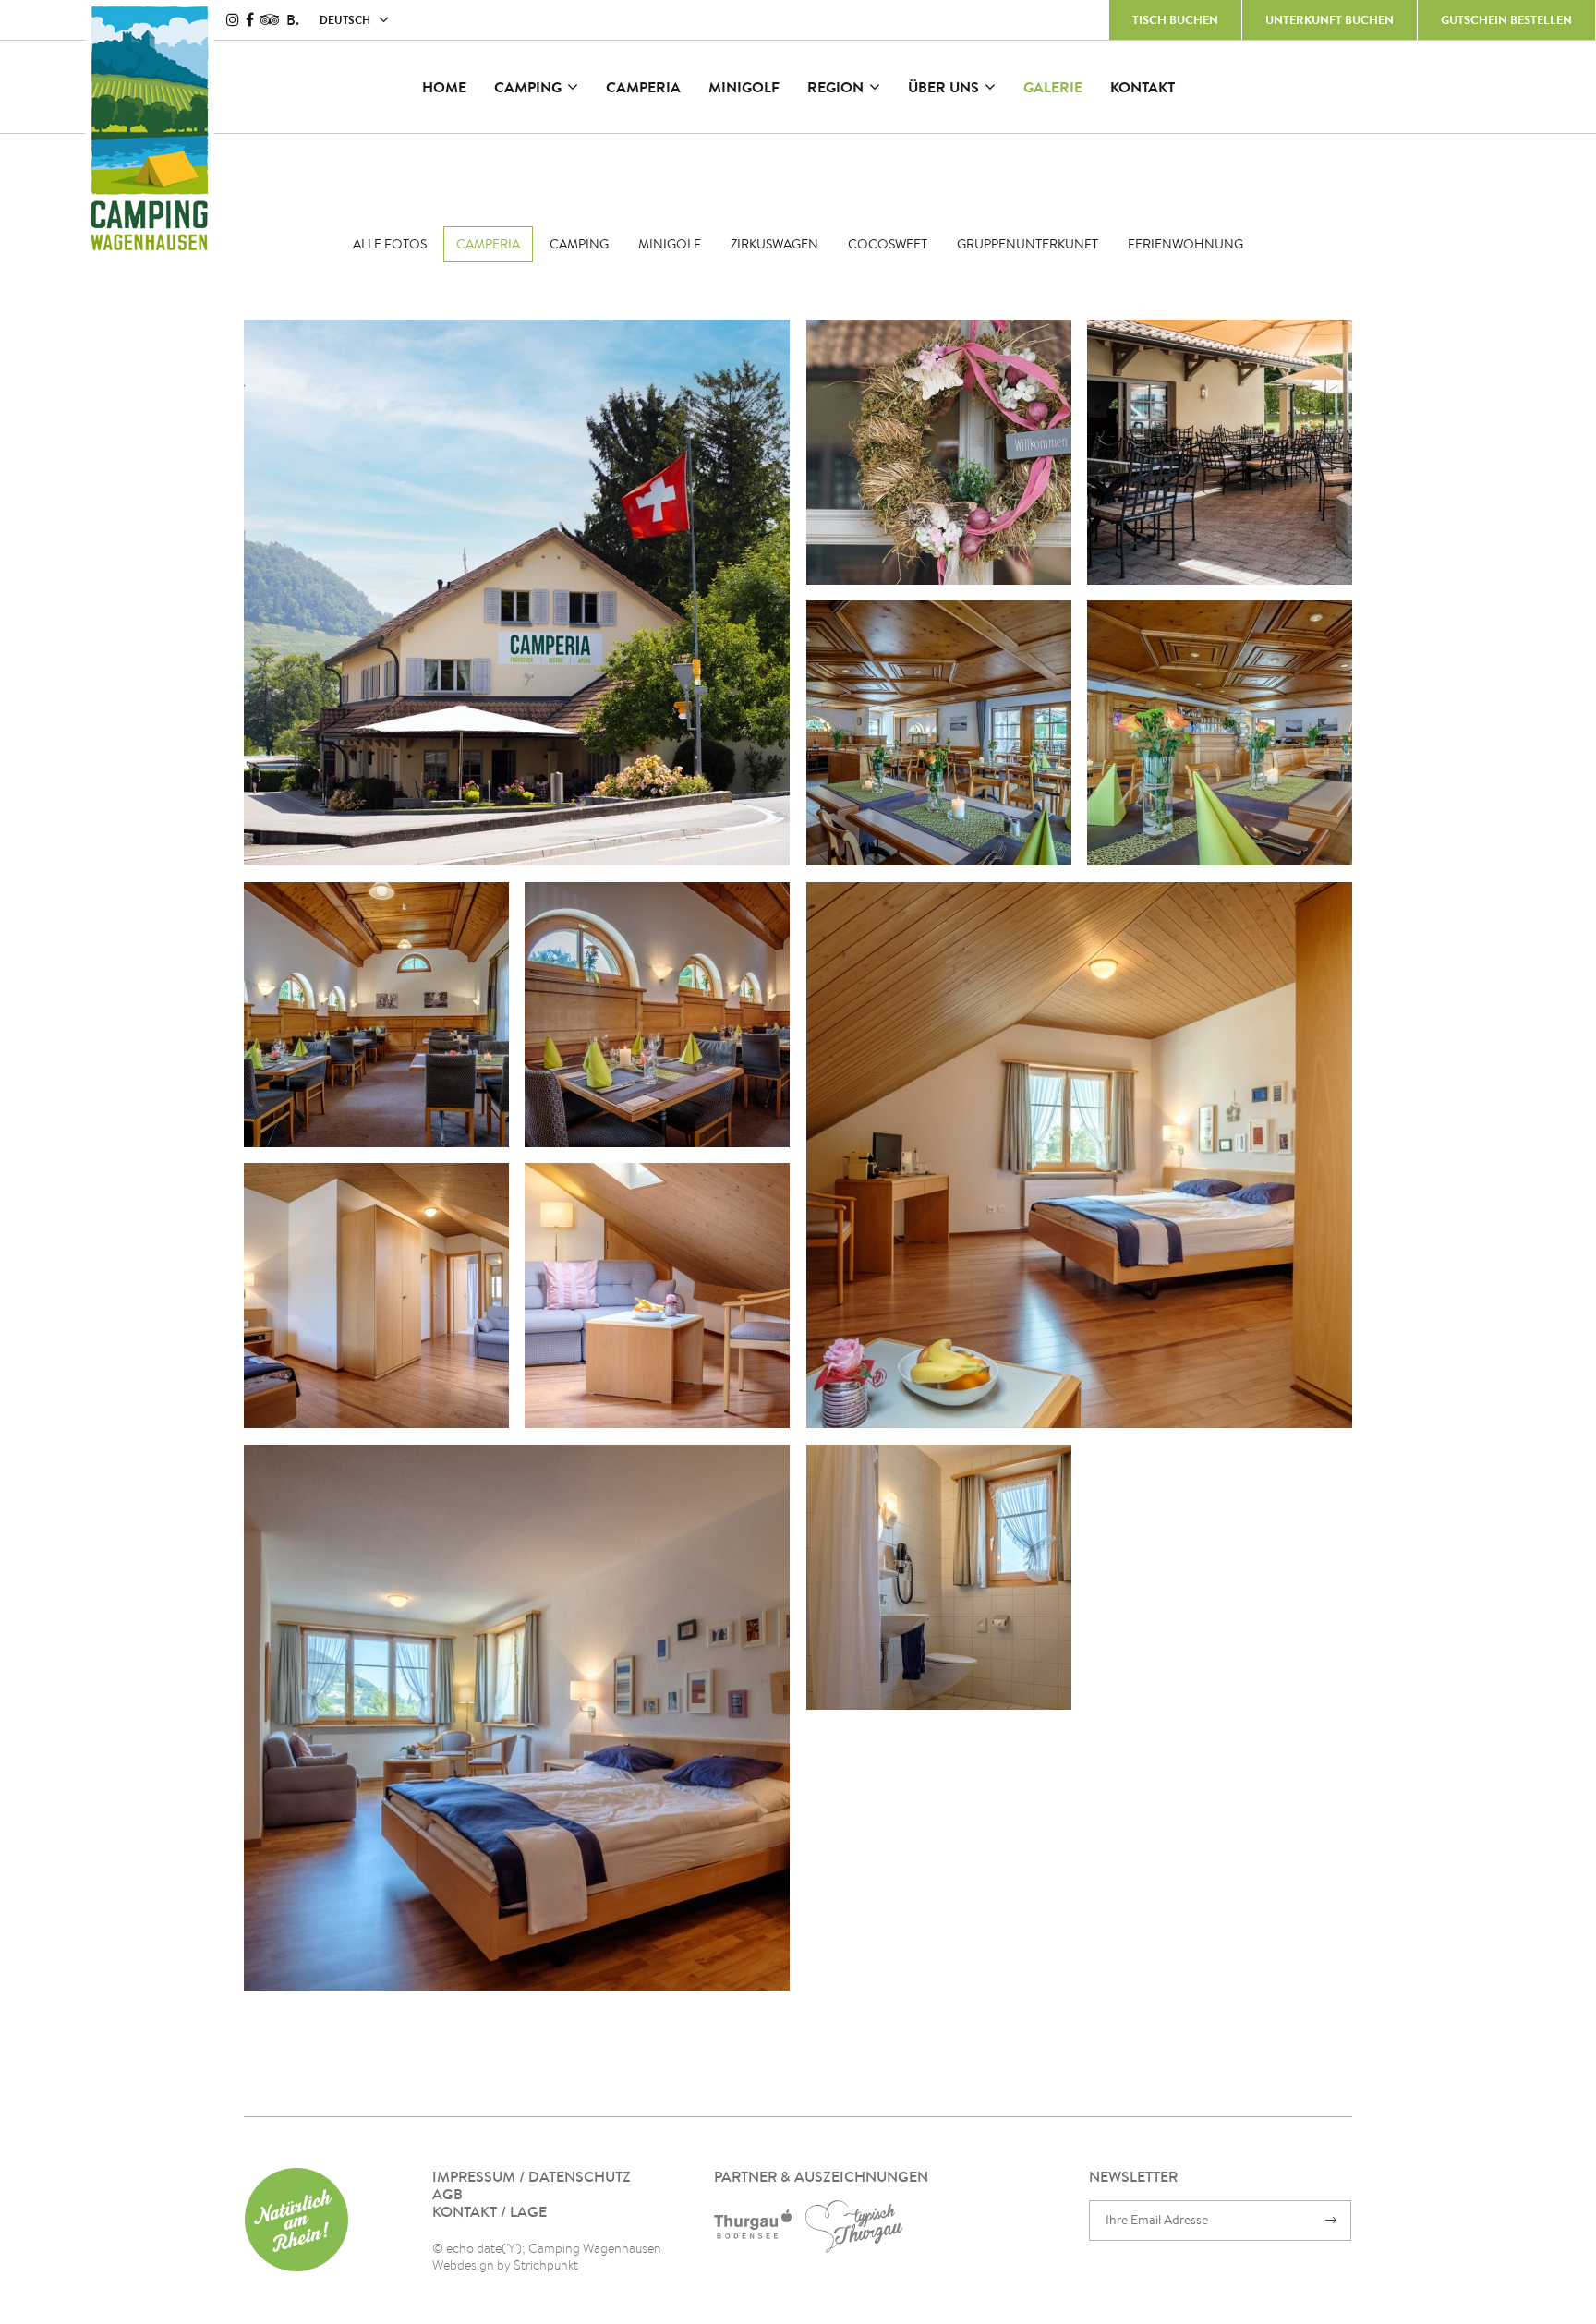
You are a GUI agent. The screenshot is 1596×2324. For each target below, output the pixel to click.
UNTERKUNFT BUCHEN (1330, 19)
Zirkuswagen (774, 244)
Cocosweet (888, 244)
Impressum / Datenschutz (532, 2176)
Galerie (1053, 87)
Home (444, 87)
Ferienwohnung (1185, 244)
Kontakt (1143, 87)
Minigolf (744, 87)
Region (835, 87)
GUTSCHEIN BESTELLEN (1506, 19)
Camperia (643, 87)
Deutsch (345, 20)
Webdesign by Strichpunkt (505, 2265)
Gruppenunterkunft (1028, 244)
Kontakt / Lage (490, 2211)
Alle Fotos (390, 244)
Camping (528, 87)
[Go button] (1331, 2221)
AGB (447, 2194)
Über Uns (943, 87)
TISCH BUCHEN (1175, 19)
